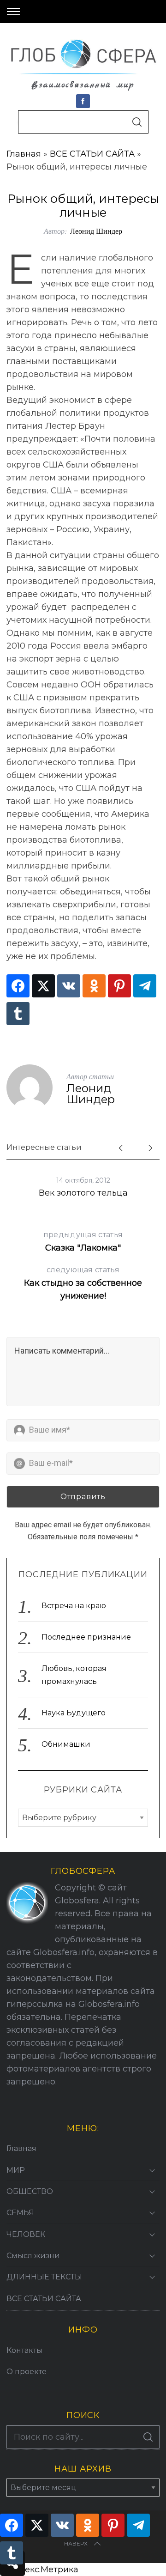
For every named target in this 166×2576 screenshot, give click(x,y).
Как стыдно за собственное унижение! (83, 1283)
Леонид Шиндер (96, 231)
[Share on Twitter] (43, 986)
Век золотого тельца (83, 1193)
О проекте (27, 2372)
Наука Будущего (74, 1713)
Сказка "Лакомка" (83, 1242)
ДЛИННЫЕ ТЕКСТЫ (44, 2277)
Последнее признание (86, 1637)
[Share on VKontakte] (69, 986)
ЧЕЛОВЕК (26, 2234)
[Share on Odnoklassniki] (94, 986)
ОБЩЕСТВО (30, 2191)
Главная (24, 154)
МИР (16, 2170)
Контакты (24, 2350)
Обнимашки (66, 1744)
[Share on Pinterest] (119, 986)
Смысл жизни (33, 2256)
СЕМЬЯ (20, 2213)
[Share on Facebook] (18, 986)
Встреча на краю (74, 1606)
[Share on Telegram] (145, 986)
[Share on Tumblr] (18, 1014)
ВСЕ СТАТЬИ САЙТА (92, 154)
